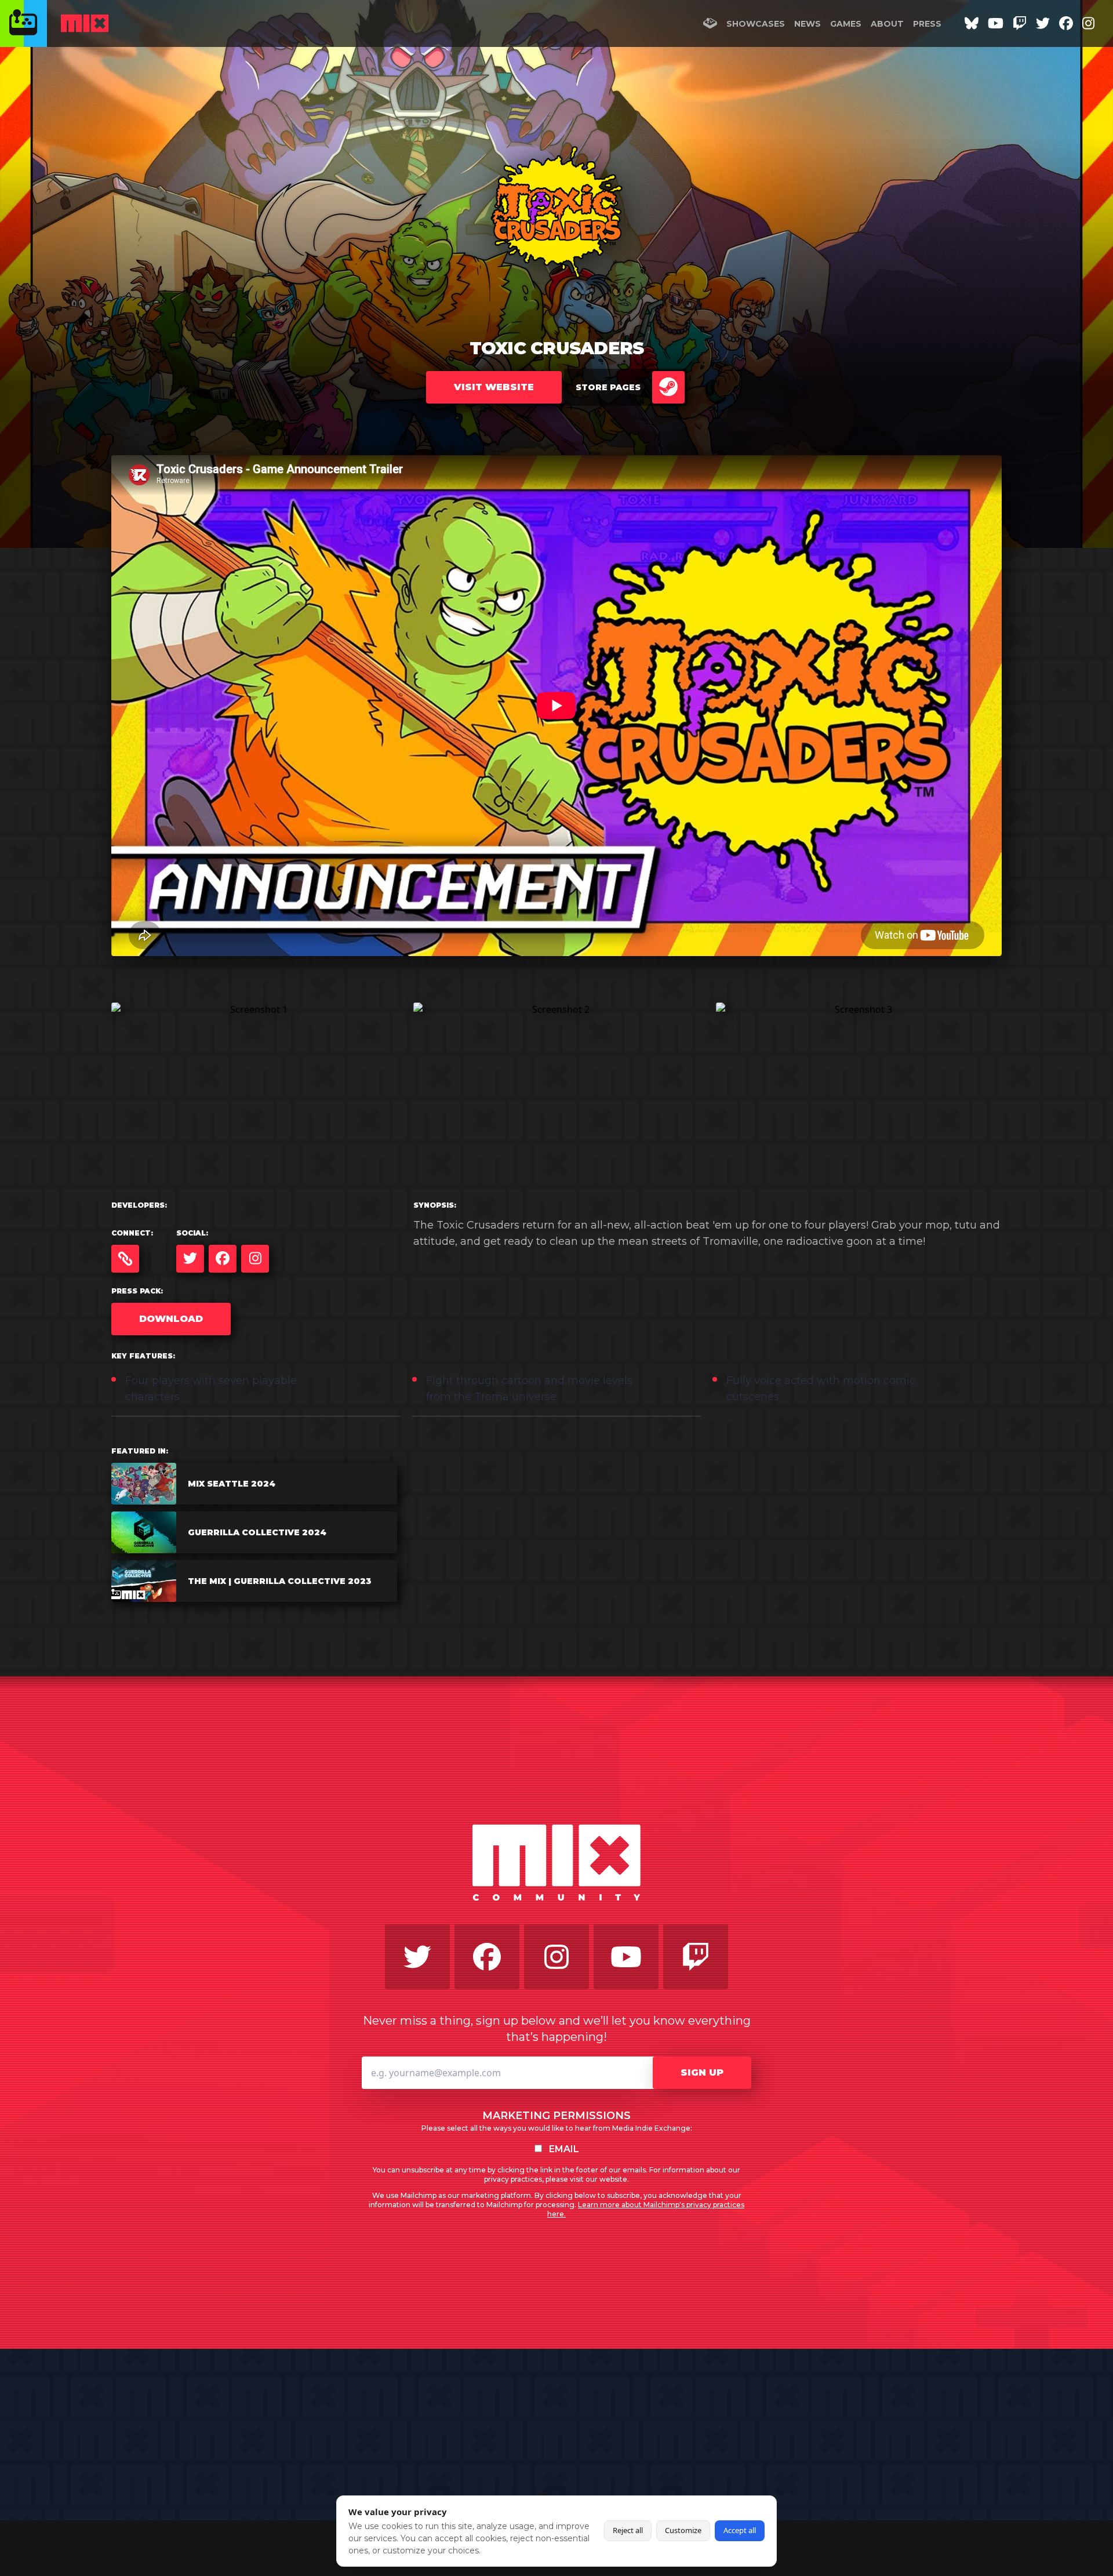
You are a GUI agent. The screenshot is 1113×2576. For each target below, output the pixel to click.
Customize (683, 2530)
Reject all (628, 2530)
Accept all (740, 2530)
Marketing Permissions (556, 2116)
